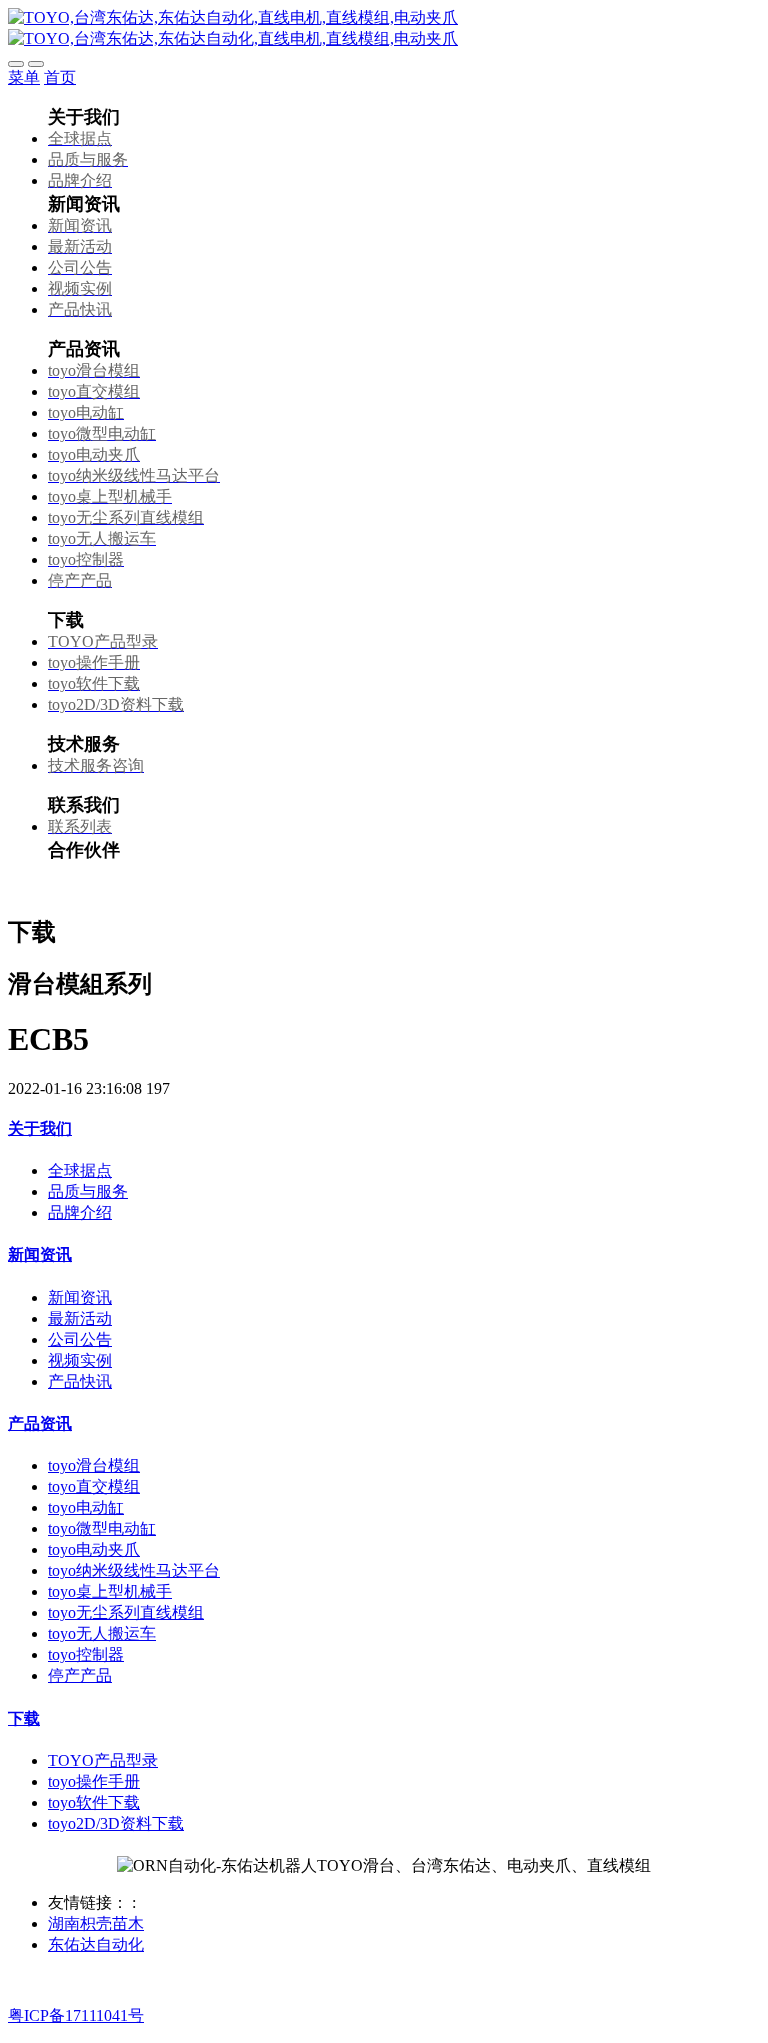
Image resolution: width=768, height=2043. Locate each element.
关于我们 (40, 1128)
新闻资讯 (40, 1254)
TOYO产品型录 (103, 1760)
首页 (60, 77)
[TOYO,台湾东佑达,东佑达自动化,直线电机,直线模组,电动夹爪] (384, 29)
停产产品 (80, 1675)
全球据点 (80, 1170)
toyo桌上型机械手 (110, 1591)
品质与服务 (88, 1191)
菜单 (24, 77)
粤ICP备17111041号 (76, 2015)
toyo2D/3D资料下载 (116, 1823)
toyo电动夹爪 (94, 1549)
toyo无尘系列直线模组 (126, 1612)
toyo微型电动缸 (102, 1528)
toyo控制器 (86, 1654)
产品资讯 (40, 1423)
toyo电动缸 (86, 1507)
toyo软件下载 (94, 1802)
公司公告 (80, 1339)
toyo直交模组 (94, 1486)
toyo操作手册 (94, 1781)
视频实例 (80, 1360)
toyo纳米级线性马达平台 (134, 1570)
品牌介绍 (80, 1212)
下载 (24, 1718)
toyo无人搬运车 (102, 1633)
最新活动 (80, 1318)
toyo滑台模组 (94, 1465)
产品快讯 (80, 1381)
